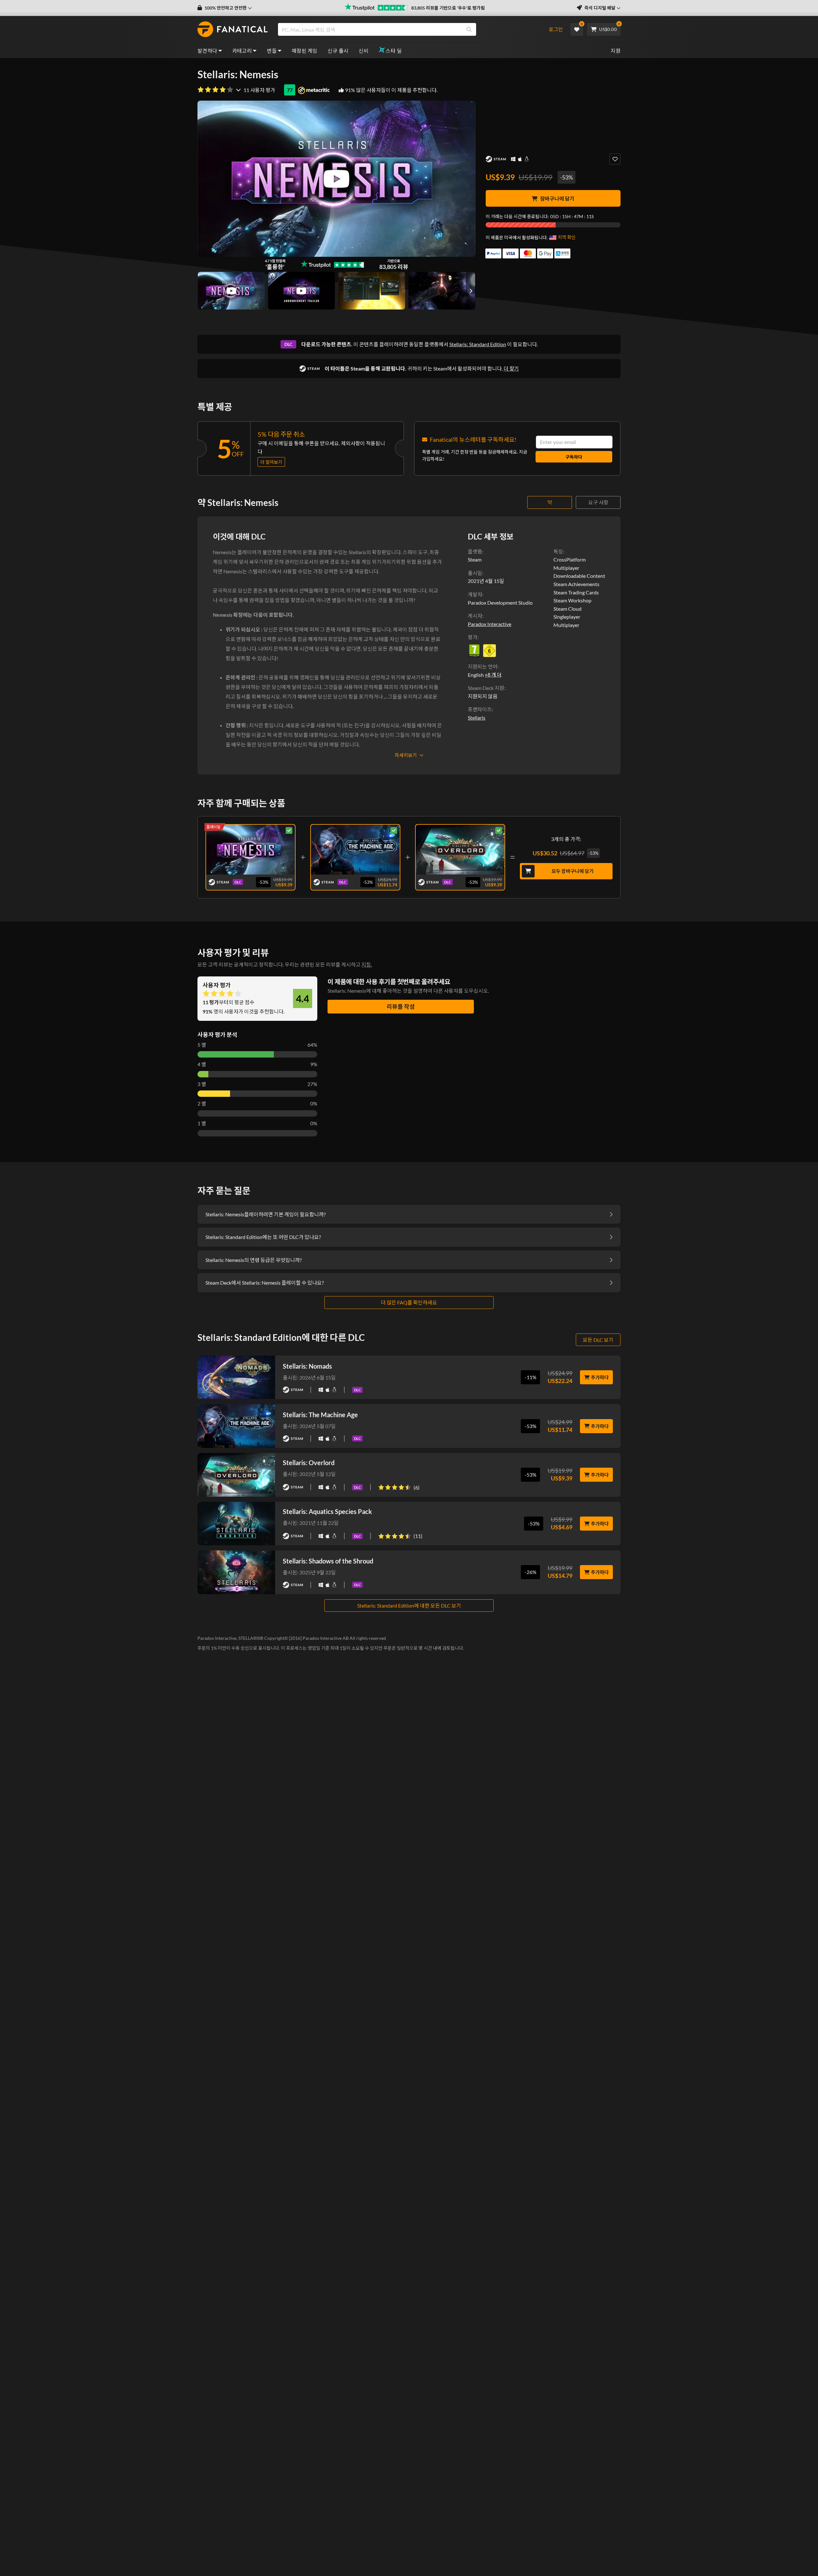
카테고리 (242, 51)
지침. (367, 964)
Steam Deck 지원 (486, 688)
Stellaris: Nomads (307, 1366)
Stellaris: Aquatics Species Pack (327, 1511)
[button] (225, 8)
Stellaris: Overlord (309, 1463)
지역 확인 (567, 237)
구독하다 (574, 457)
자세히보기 (406, 755)
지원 (616, 51)
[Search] (469, 29)
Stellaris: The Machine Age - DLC (355, 848)
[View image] (231, 291)
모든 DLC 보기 (598, 1340)
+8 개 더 (493, 675)
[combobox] (410, 29)
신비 (363, 51)
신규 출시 (338, 51)
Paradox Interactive (490, 624)
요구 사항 (598, 502)
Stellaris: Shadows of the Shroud (328, 1561)
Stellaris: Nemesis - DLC (251, 848)
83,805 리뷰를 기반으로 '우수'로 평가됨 (448, 8)
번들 (272, 51)
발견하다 (207, 51)
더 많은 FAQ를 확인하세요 (409, 1302)
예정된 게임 (305, 51)
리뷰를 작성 (401, 1006)
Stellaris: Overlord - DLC (460, 848)
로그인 (556, 29)
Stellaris (477, 718)
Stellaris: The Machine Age (320, 1415)
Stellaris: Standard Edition (478, 344)
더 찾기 (511, 368)
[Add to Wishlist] (615, 159)
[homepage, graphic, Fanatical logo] (233, 29)
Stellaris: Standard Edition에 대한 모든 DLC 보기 (409, 1605)
